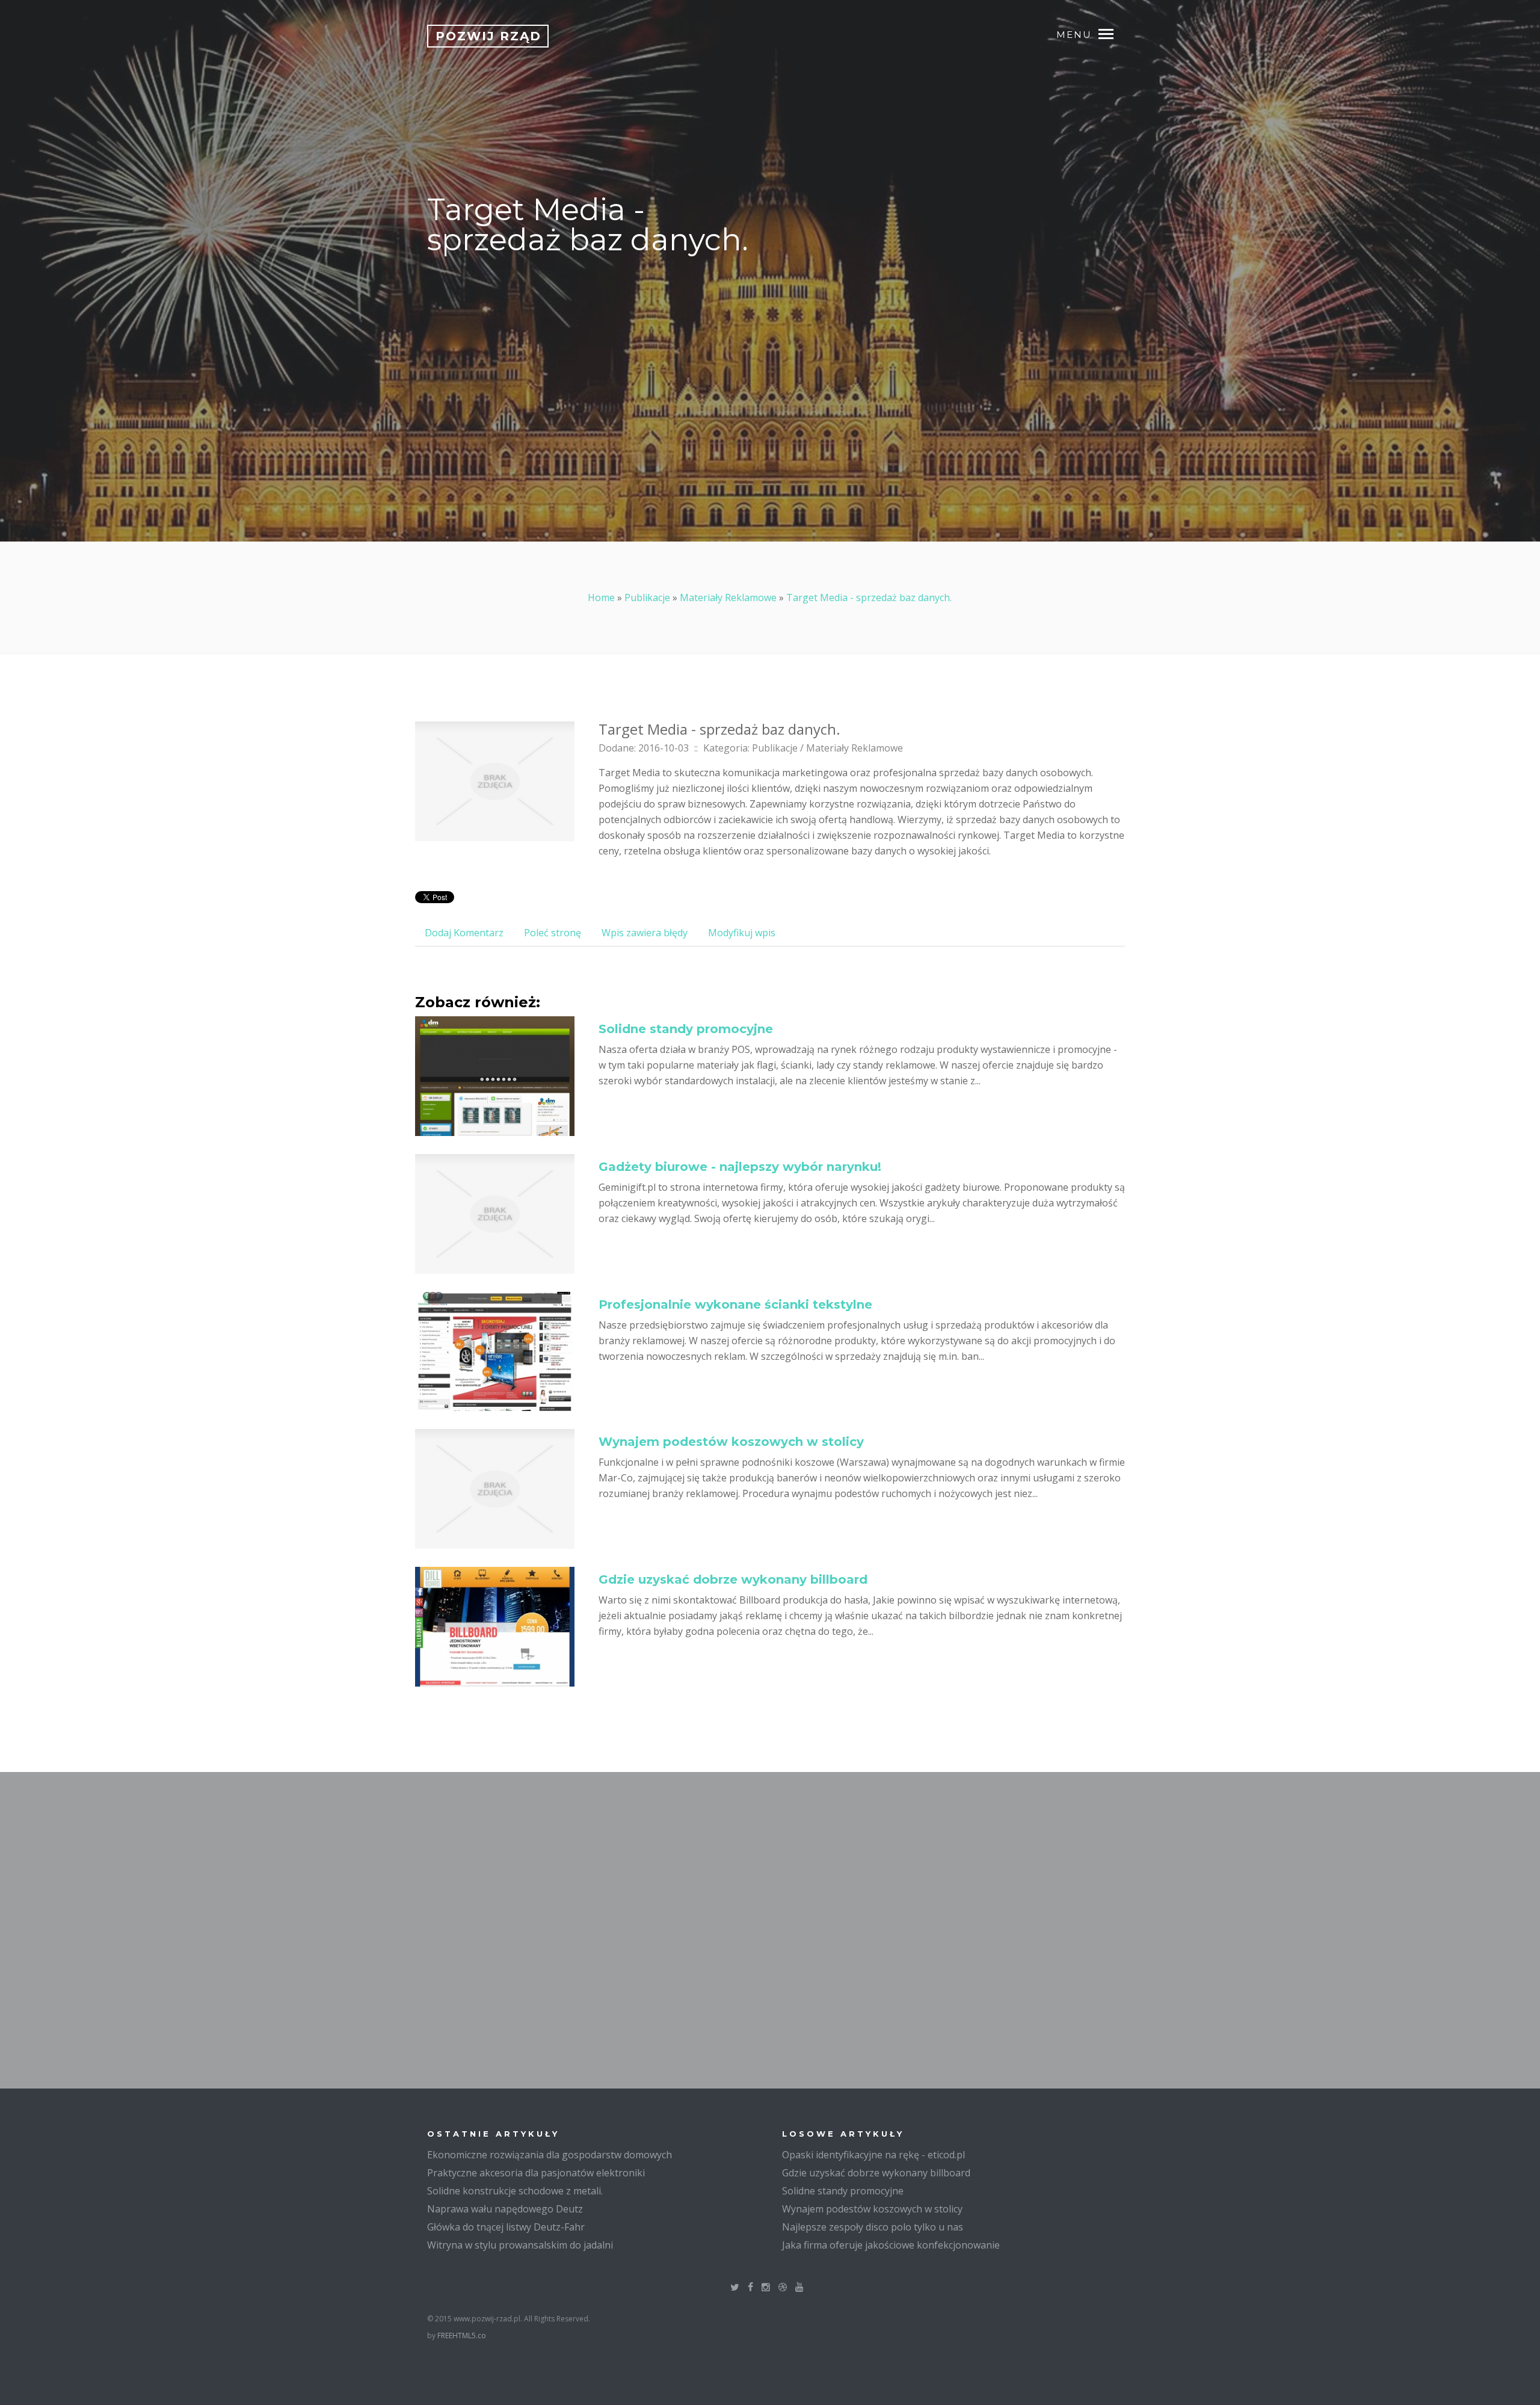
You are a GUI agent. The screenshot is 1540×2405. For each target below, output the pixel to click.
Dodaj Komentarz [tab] (464, 933)
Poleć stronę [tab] (553, 933)
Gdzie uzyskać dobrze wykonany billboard (733, 1579)
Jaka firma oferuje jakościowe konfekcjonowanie (891, 2245)
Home (601, 597)
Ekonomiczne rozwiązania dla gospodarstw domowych (550, 2155)
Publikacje (647, 597)
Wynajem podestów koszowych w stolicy (731, 1442)
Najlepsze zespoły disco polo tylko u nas (873, 2227)
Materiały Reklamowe (728, 597)
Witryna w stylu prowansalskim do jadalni (520, 2245)
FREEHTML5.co (462, 2336)
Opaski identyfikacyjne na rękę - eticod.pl (873, 2155)
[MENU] (1112, 33)
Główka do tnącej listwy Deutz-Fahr (506, 2227)
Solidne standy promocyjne (686, 1029)
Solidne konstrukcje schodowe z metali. (515, 2191)
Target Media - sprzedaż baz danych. (869, 597)
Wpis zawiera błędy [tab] (645, 933)
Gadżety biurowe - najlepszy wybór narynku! (740, 1167)
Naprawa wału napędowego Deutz (505, 2209)
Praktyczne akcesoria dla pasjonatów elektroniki (536, 2173)
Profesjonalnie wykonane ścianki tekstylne (735, 1304)
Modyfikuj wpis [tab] (742, 933)
